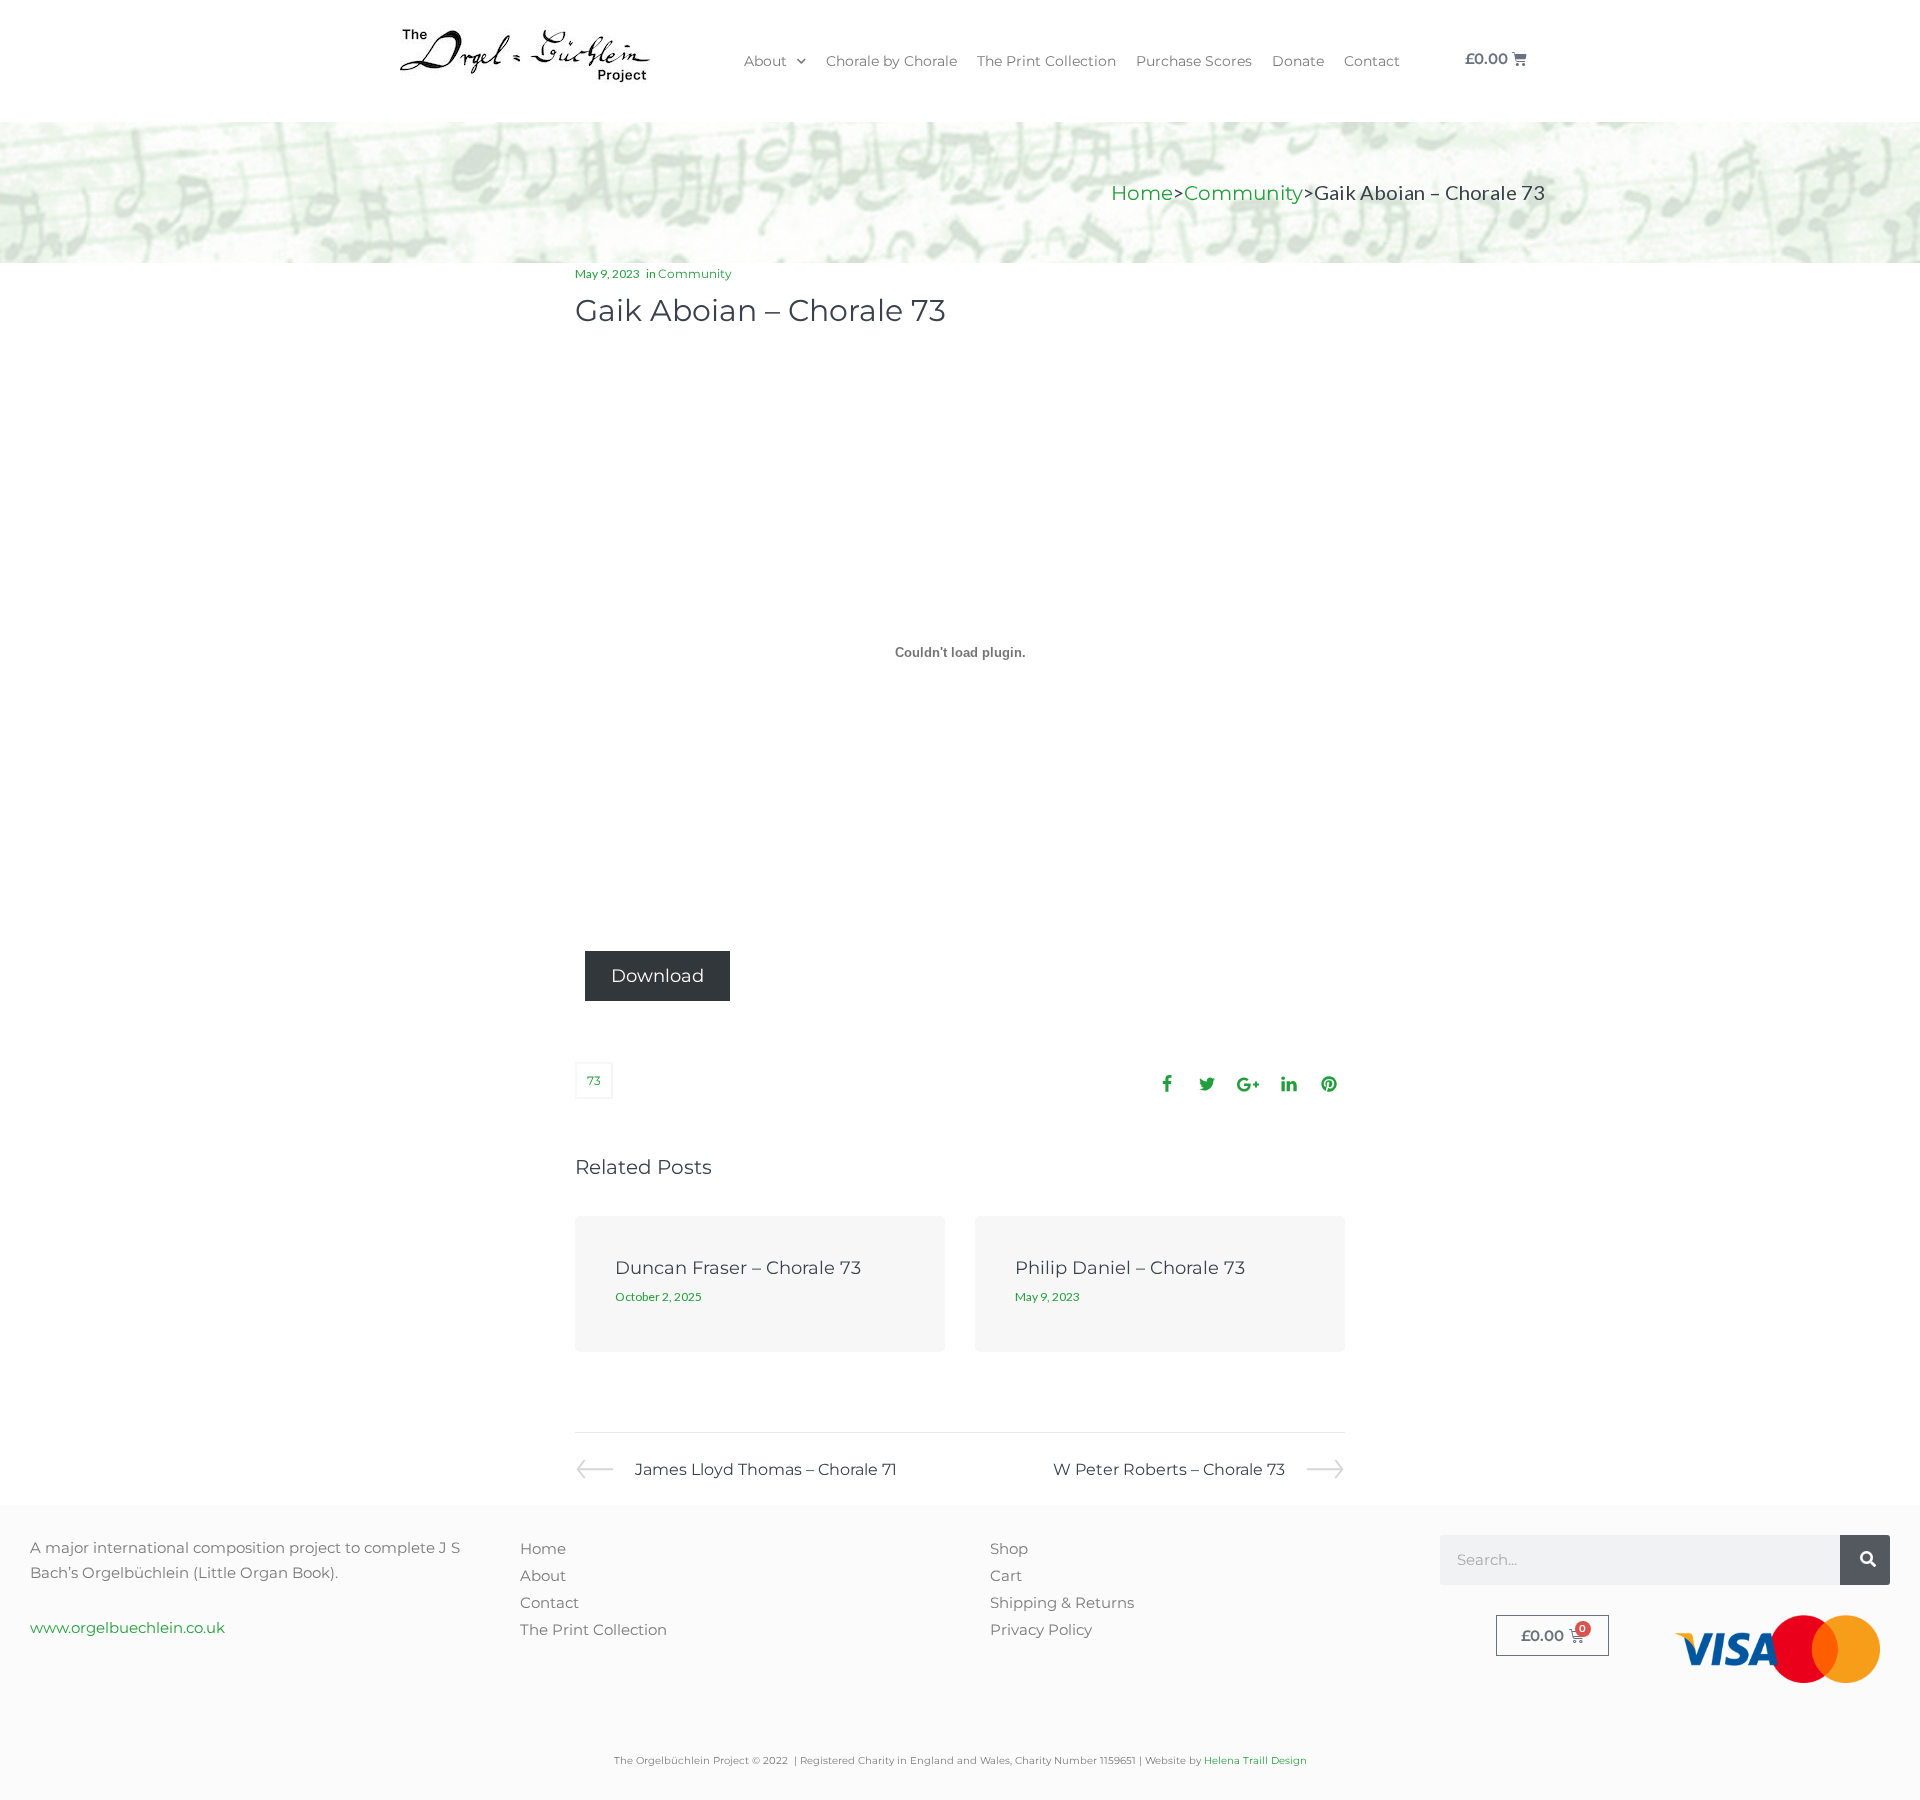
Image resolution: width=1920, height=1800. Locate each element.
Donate (1298, 61)
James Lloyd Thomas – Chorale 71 (765, 1469)
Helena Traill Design (1255, 1760)
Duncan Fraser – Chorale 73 (738, 1268)
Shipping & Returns (1062, 1602)
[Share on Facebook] (1167, 1084)
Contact (1372, 61)
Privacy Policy (1041, 1629)
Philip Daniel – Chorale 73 (1130, 1268)
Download (657, 976)
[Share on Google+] (1248, 1084)
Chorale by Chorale (891, 61)
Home (1142, 193)
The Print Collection (1046, 61)
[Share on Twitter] (1207, 1084)
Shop (1009, 1548)
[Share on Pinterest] (1329, 1084)
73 (594, 1080)
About (765, 61)
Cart (1006, 1575)
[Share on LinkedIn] (1289, 1084)
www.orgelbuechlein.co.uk (127, 1627)
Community (1243, 193)
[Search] (1865, 1560)
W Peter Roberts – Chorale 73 (1169, 1469)
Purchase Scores (1194, 61)
